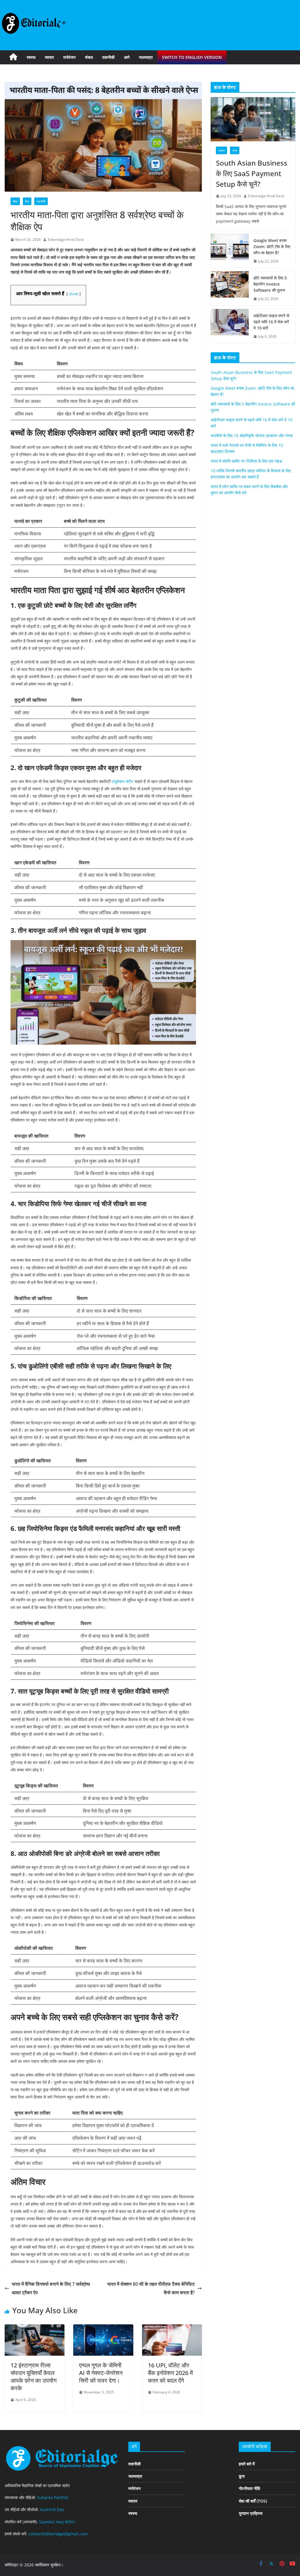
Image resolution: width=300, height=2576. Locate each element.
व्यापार (49, 57)
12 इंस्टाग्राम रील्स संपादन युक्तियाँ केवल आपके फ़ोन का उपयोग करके (34, 2377)
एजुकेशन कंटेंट (123, 781)
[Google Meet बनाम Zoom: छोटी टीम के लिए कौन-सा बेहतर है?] (230, 251)
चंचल (89, 57)
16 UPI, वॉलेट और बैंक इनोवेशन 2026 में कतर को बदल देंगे (170, 2373)
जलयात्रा (146, 57)
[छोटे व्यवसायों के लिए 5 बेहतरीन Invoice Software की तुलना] (230, 288)
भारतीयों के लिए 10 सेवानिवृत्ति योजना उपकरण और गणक (252, 436)
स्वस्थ (31, 57)
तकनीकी (108, 57)
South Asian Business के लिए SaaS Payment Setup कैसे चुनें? (252, 173)
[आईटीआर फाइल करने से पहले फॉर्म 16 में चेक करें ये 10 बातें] (230, 326)
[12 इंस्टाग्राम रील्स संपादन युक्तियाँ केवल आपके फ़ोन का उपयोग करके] (35, 2328)
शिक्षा (15, 201)
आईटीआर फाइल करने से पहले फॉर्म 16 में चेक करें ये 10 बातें (271, 322)
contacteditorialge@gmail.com (58, 2534)
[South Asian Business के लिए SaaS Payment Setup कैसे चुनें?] (253, 119)
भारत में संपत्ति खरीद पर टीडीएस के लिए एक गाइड (246, 461)
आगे (127, 57)
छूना (242, 2476)
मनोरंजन (69, 57)
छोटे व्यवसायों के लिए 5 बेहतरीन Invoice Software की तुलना (270, 284)
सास (235, 150)
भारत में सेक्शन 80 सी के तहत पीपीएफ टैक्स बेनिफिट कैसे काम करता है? (151, 2288)
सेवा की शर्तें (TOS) (253, 2501)
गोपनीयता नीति (249, 2488)
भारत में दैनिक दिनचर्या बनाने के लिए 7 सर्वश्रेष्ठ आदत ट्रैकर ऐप (51, 2288)
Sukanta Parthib (53, 2497)
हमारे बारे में (247, 2464)
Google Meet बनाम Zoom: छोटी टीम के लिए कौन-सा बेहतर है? (272, 247)
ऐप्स (27, 201)
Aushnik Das (52, 2509)
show (74, 294)
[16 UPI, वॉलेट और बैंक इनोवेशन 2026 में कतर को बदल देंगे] (172, 2328)
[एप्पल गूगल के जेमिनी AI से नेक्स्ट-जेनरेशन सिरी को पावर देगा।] (103, 2328)
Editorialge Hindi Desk (66, 239)
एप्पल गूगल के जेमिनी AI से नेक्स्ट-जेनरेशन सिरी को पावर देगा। (101, 2373)
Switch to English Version (192, 57)
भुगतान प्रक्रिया (251, 2513)
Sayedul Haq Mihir (57, 2522)
